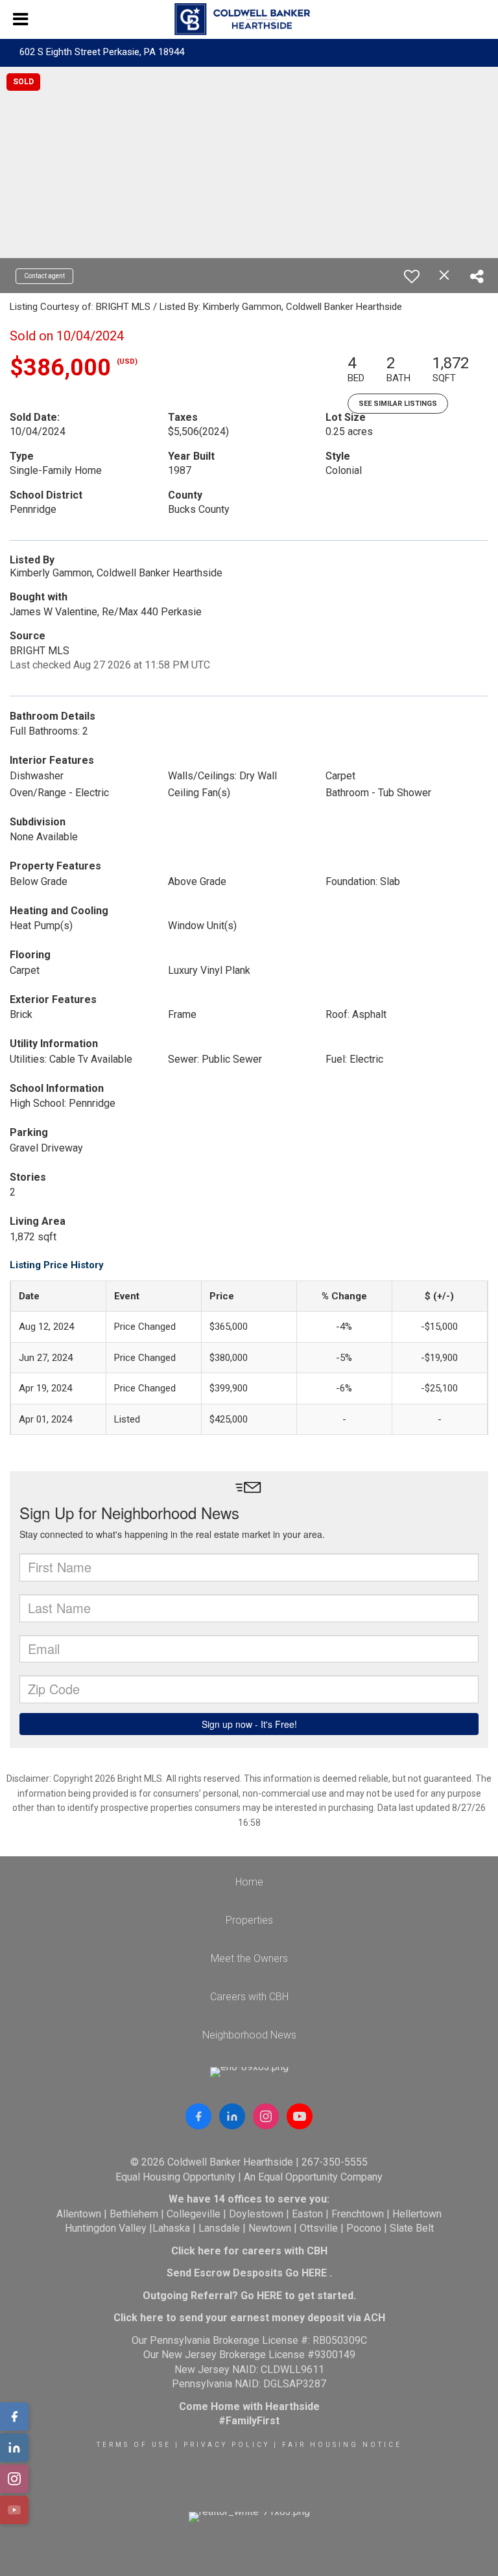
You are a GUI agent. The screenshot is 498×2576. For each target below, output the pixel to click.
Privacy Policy (227, 2445)
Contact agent (44, 276)
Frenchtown (358, 2214)
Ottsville (319, 2228)
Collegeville (194, 2214)
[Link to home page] (249, 19)
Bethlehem (134, 2214)
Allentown (79, 2214)
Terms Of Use (134, 2445)
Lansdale (219, 2228)
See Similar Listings (398, 404)
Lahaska (171, 2228)
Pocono (364, 2228)
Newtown (270, 2228)
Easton (307, 2214)
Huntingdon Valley (106, 2228)
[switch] (412, 276)
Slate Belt (412, 2228)
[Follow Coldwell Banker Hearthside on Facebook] (198, 2116)
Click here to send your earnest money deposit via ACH (249, 2318)
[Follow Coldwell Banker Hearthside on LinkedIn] (232, 2116)
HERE (314, 2273)
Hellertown (417, 2214)
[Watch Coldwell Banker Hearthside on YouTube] (300, 2116)
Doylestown (256, 2214)
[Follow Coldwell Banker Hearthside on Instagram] (266, 2116)
